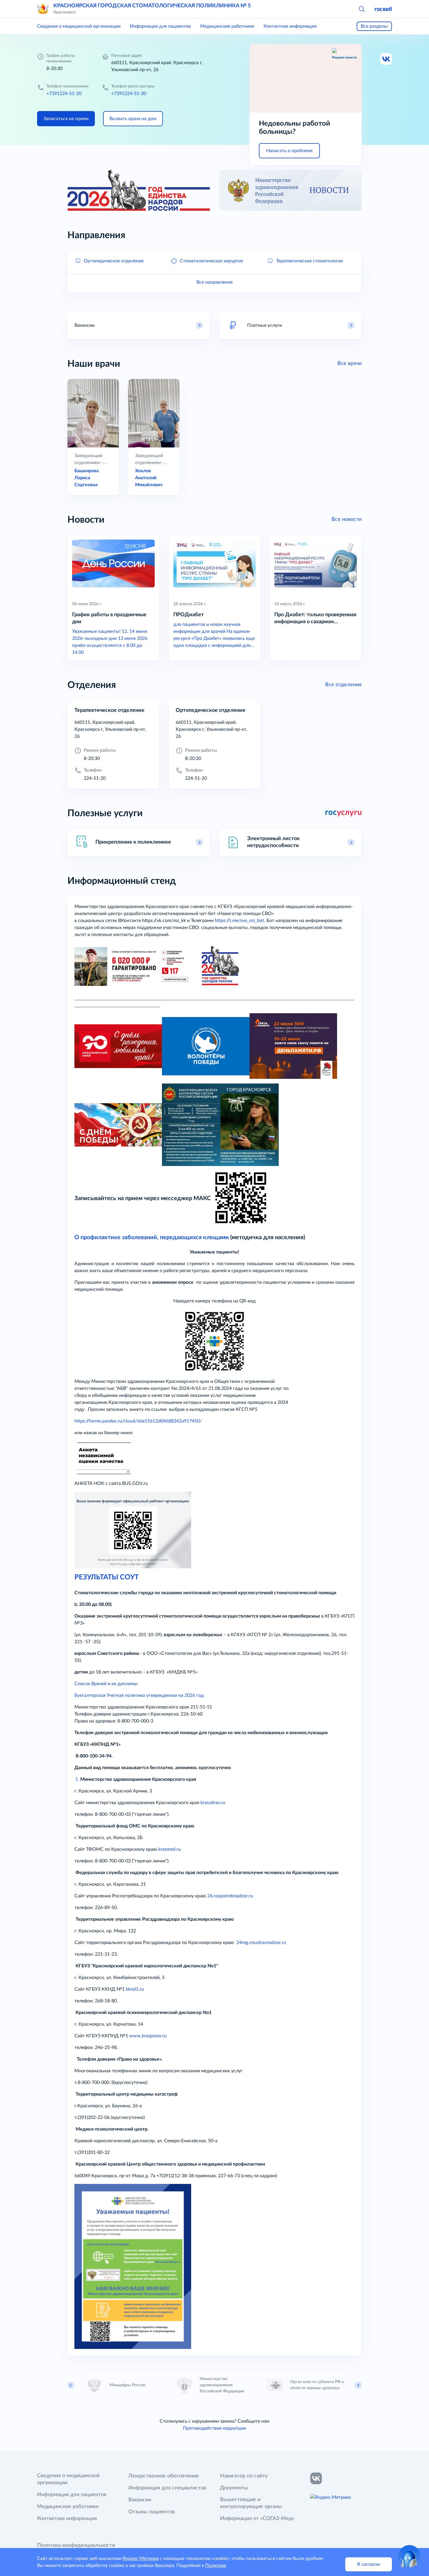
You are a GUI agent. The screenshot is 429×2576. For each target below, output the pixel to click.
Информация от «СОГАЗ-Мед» (257, 2519)
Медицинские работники (227, 26)
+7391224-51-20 (64, 94)
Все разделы (374, 26)
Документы (234, 2488)
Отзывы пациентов (152, 2512)
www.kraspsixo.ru (148, 2036)
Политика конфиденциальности (76, 2545)
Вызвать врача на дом (133, 119)
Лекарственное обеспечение (164, 2476)
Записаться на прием (66, 119)
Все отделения (343, 685)
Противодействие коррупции (214, 2428)
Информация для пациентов (160, 26)
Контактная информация (290, 26)
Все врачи (349, 364)
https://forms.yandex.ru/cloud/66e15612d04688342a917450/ (138, 1421)
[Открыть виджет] (409, 2556)
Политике (216, 2566)
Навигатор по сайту (244, 2476)
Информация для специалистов (167, 2488)
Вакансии (140, 2500)
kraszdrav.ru (213, 1803)
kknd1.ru (135, 1989)
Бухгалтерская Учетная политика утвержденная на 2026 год (140, 1695)
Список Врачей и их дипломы (106, 1684)
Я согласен (369, 2564)
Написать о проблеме (289, 151)
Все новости (347, 519)
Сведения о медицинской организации (79, 26)
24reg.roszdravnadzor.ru (261, 1943)
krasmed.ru (170, 1849)
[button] (362, 9)
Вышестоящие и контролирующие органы (251, 2503)
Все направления (214, 282)
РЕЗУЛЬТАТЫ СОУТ (107, 1577)
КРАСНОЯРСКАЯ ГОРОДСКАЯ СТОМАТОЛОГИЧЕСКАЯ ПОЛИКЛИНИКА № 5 (152, 6)
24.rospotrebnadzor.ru (230, 1896)
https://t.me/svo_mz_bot (239, 921)
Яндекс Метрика (141, 2559)
